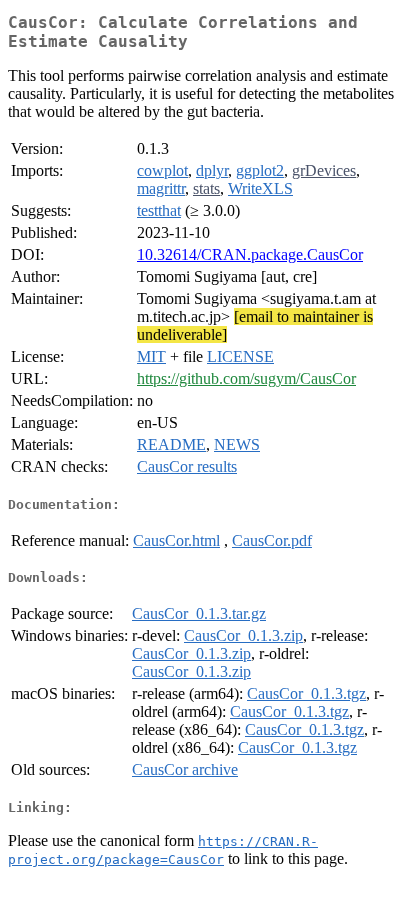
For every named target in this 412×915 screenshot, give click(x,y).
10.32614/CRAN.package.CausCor (250, 254)
